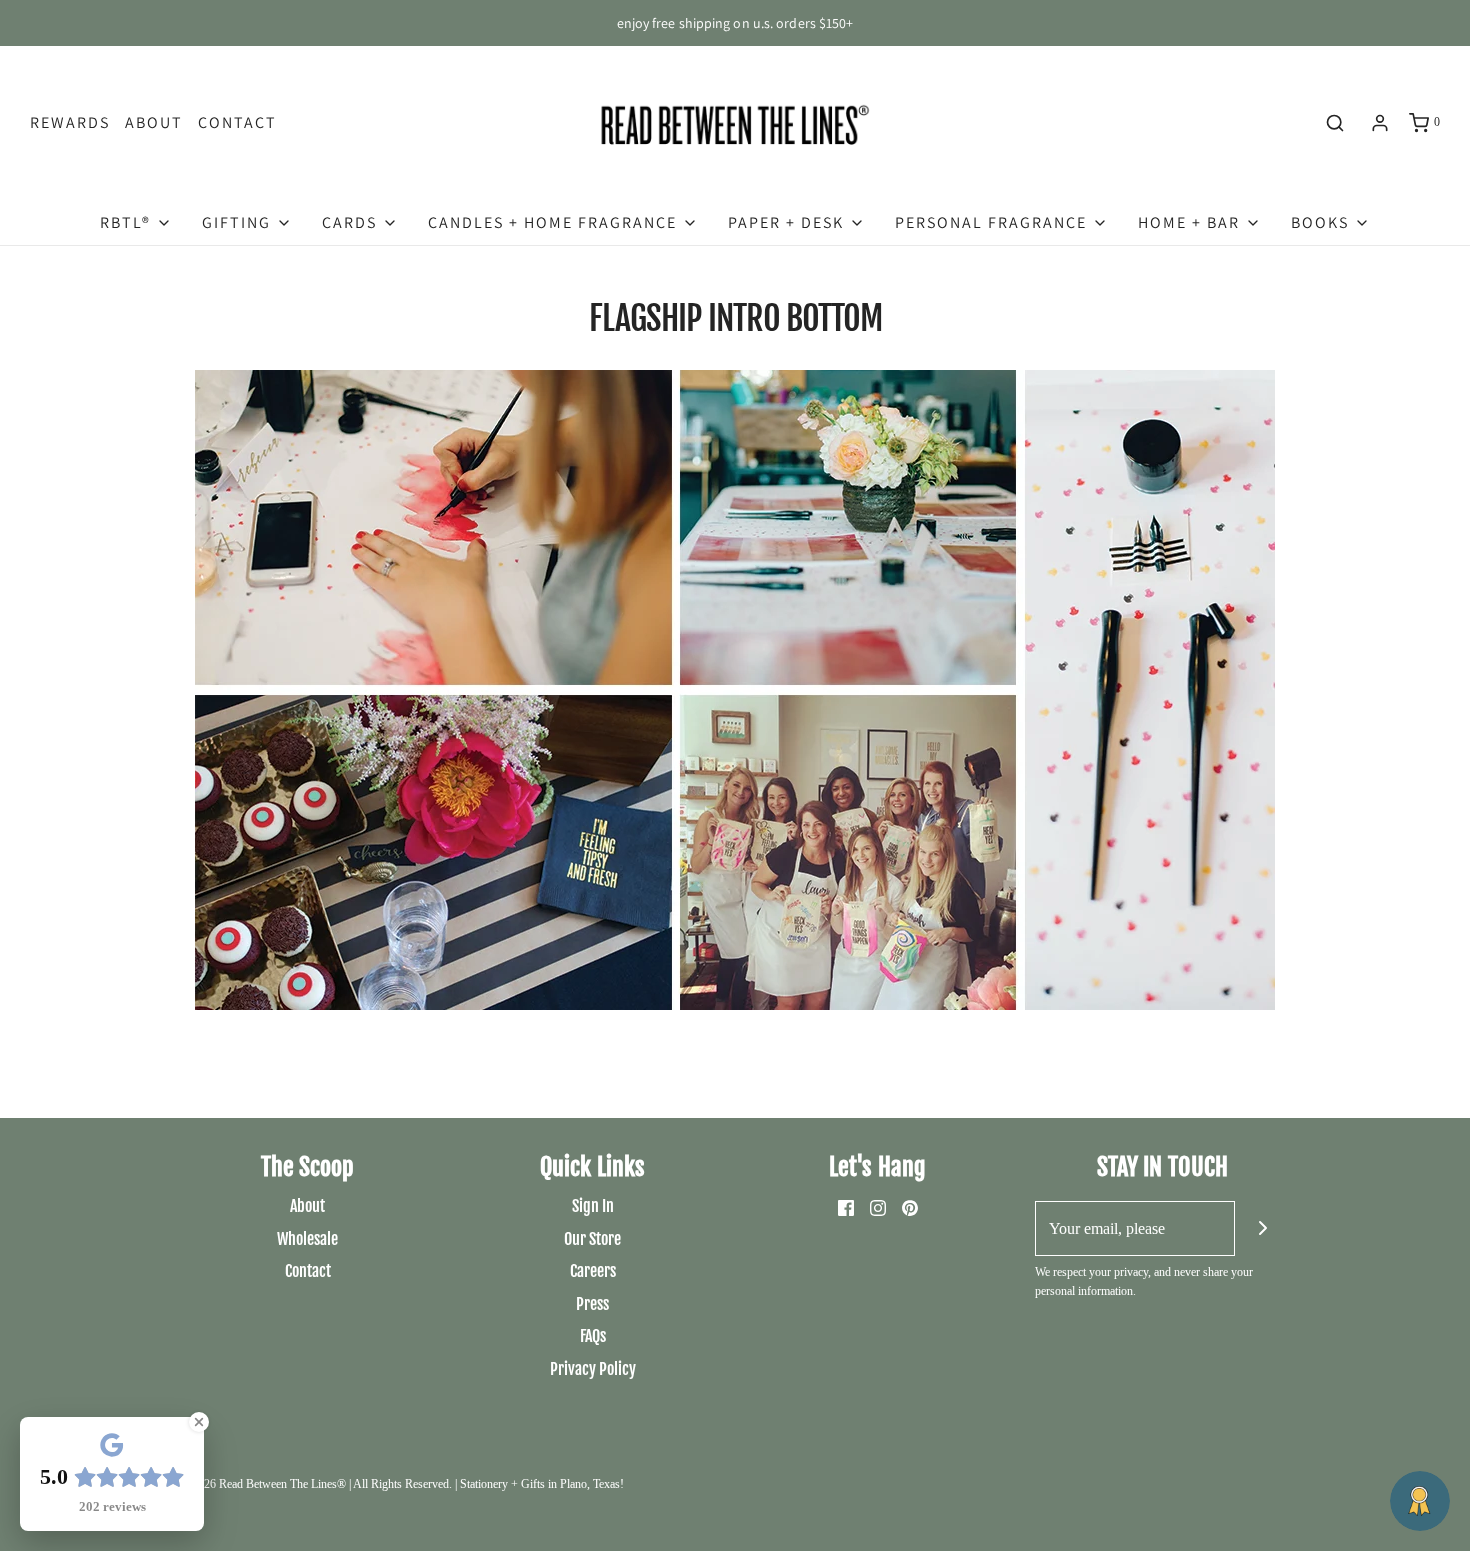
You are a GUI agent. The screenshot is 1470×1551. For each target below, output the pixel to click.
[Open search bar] (1335, 123)
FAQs (593, 1336)
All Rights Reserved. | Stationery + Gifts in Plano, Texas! (488, 1484)
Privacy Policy (593, 1369)
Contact (237, 122)
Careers (593, 1271)
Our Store (592, 1239)
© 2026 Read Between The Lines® (263, 1484)
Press (592, 1304)
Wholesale (307, 1239)
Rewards (70, 122)
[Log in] (1380, 123)
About (154, 122)
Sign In (593, 1206)
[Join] (1262, 1228)
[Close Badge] (199, 1422)
